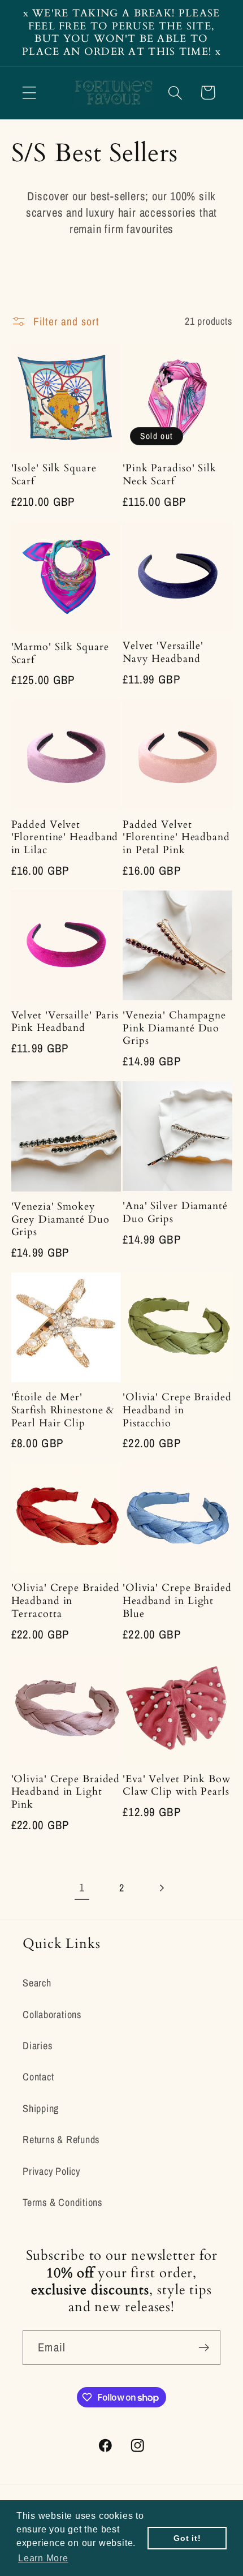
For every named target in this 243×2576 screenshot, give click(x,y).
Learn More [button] (43, 2558)
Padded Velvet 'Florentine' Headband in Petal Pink (176, 838)
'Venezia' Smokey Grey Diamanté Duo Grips (60, 1220)
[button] (29, 93)
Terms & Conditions (62, 2202)
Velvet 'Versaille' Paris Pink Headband (65, 1022)
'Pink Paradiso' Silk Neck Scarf (170, 475)
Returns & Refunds (61, 2140)
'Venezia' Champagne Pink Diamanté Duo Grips (174, 1029)
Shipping (41, 2108)
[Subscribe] (204, 2348)
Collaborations (52, 2014)
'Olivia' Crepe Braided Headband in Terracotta (66, 1601)
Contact (38, 2077)
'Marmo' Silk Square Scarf (60, 654)
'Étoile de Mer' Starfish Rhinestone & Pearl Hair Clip (63, 1410)
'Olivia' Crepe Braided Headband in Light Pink (66, 1792)
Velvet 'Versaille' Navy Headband (163, 653)
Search (37, 1983)
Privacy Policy (51, 2171)
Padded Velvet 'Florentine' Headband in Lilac (65, 838)
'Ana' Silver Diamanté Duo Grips (175, 1213)
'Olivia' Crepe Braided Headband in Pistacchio (177, 1410)
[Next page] (161, 1888)
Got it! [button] (187, 2538)
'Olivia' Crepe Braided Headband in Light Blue (177, 1601)
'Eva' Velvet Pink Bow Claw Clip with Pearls (177, 1786)
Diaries (37, 2046)
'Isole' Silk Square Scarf (54, 475)
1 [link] (82, 1887)
